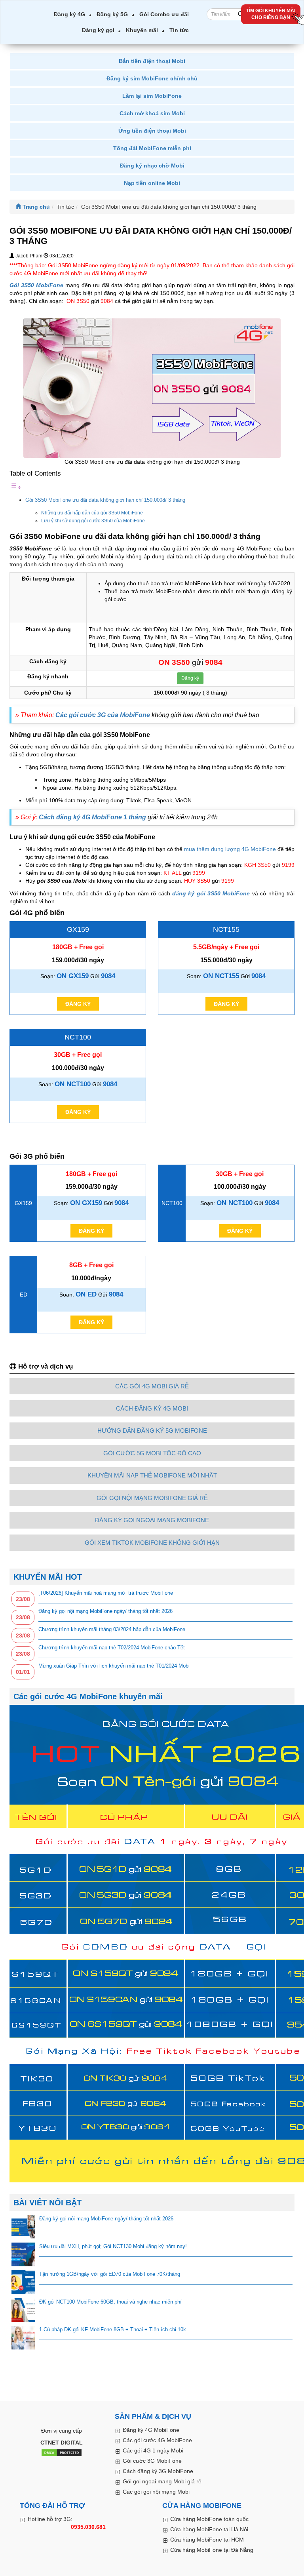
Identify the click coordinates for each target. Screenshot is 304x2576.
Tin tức (179, 30)
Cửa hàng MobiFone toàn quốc (209, 2519)
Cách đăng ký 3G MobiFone (158, 2471)
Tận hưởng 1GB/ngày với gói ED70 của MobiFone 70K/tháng (110, 2274)
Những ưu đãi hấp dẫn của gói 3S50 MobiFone (92, 513)
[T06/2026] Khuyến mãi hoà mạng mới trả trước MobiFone (106, 1593)
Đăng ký (190, 678)
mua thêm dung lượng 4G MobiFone (230, 849)
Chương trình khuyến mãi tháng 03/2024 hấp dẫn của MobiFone (112, 1629)
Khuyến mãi (142, 30)
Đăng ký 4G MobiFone (151, 2430)
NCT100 (78, 1037)
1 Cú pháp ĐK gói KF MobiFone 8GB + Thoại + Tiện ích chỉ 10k (113, 2329)
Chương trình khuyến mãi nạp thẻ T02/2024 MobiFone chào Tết (112, 1648)
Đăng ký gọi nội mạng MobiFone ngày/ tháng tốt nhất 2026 (105, 1611)
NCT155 (226, 929)
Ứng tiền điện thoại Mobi (152, 131)
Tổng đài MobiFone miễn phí (152, 148)
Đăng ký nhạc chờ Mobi (152, 166)
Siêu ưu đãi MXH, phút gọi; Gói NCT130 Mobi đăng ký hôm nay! (113, 2246)
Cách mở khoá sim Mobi (152, 113)
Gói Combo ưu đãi (164, 14)
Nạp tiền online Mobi (152, 183)
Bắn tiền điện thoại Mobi (152, 61)
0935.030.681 (88, 2527)
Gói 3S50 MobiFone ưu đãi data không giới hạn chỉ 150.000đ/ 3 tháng (105, 500)
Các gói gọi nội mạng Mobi (156, 2492)
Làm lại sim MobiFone (152, 96)
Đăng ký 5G (112, 14)
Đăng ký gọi (98, 30)
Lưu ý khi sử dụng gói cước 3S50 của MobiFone (93, 521)
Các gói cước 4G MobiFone (157, 2440)
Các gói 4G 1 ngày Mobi (153, 2450)
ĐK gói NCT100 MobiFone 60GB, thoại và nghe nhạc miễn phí (110, 2302)
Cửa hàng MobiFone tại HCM (207, 2540)
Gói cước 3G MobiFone (152, 2461)
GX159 (78, 929)
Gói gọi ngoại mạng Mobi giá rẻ (162, 2481)
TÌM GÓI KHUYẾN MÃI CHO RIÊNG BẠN (271, 14)
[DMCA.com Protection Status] (62, 2453)
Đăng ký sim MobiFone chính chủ (152, 78)
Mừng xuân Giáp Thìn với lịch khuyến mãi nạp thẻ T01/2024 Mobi (114, 1666)
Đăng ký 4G (69, 14)
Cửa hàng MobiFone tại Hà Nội (209, 2529)
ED (24, 1295)
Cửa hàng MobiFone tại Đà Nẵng (212, 2550)
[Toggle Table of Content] (15, 487)
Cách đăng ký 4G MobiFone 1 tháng (92, 817)
